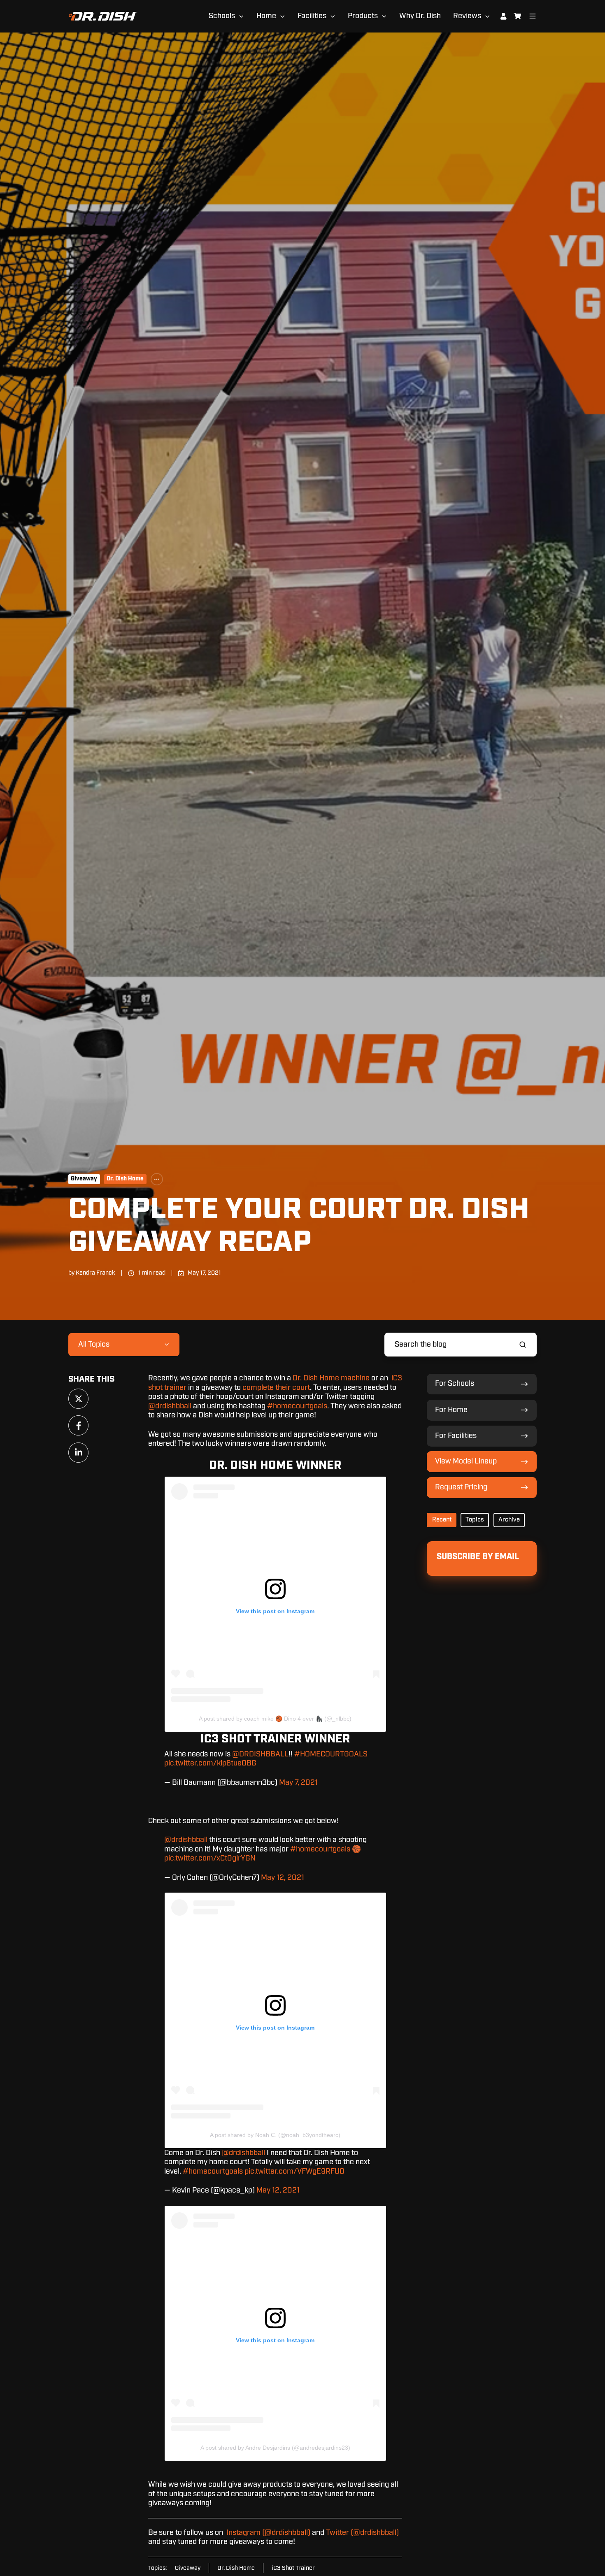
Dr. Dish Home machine (331, 1378)
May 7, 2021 (298, 1783)
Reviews (467, 16)
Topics (475, 1520)
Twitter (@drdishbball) (362, 2533)
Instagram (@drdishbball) (268, 2533)
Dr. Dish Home (125, 1179)
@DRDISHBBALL (260, 1754)
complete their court (276, 1388)
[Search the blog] (523, 1345)
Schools (222, 16)
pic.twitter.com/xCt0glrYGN (210, 1858)
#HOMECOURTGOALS (331, 1754)
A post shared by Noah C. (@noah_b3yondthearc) (275, 2135)
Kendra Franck (95, 1273)
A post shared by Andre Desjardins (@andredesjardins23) (275, 2448)
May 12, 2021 (283, 1878)
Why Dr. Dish (420, 16)
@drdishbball (170, 1406)
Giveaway (84, 1179)
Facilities (312, 16)
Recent (442, 1520)
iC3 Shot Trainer (293, 2568)
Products (363, 16)
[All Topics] (157, 1179)
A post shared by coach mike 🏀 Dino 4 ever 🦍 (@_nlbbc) (275, 1719)
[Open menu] (533, 16)
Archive (509, 1520)
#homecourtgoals (297, 1406)
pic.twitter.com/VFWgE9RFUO (294, 2172)
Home (266, 16)
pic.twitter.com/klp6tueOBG (210, 1763)
